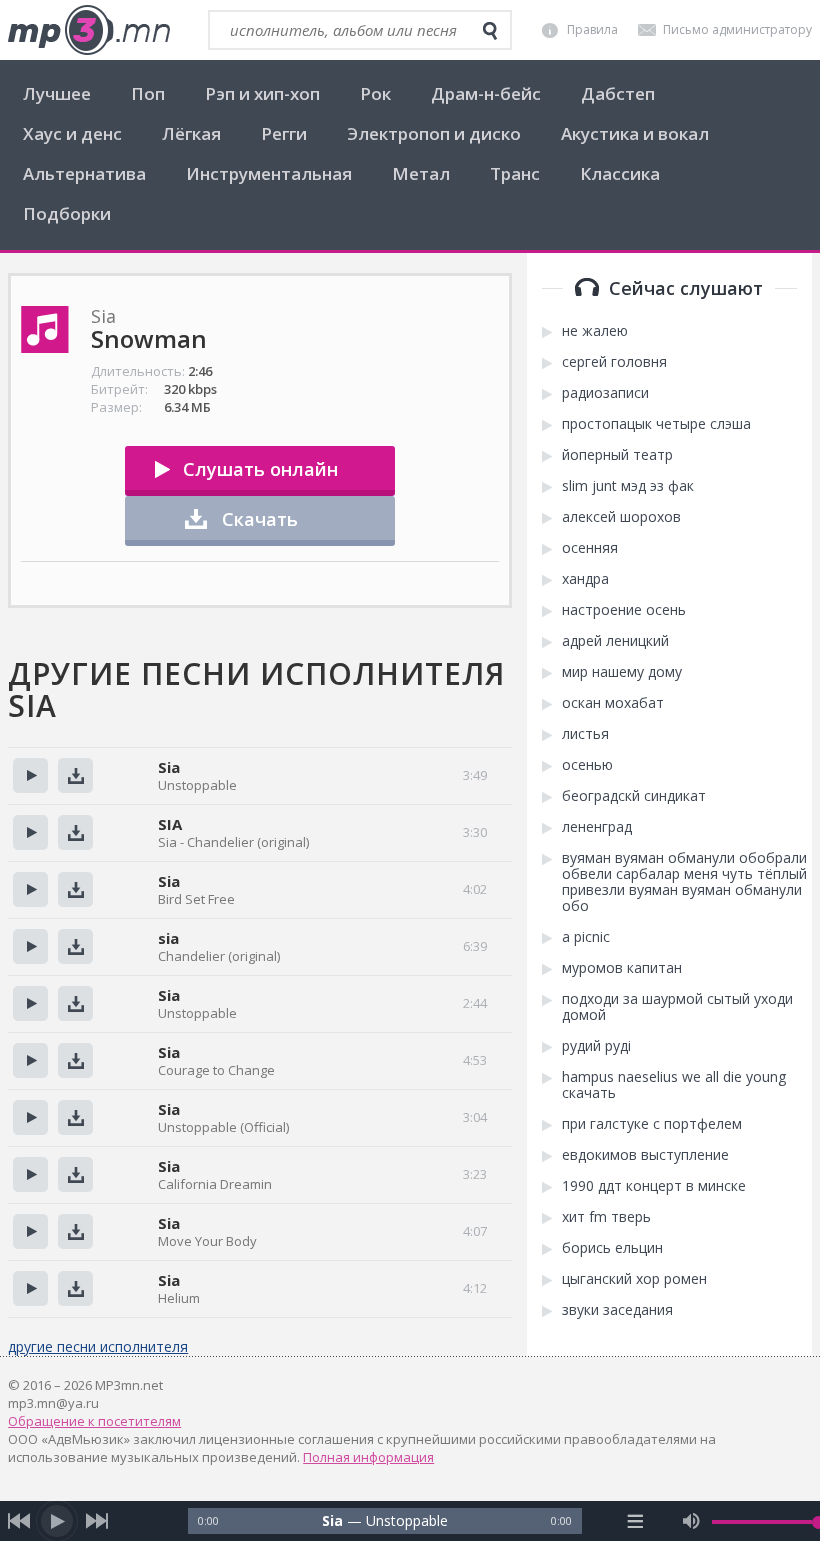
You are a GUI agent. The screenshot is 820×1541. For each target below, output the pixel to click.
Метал (421, 173)
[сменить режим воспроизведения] (635, 1521)
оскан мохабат (613, 703)
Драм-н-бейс (486, 93)
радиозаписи (605, 393)
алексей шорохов (621, 517)
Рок (375, 93)
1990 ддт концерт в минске (654, 1186)
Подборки (67, 213)
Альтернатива (84, 173)
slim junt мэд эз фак (628, 486)
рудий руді (596, 1046)
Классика (620, 173)
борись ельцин (612, 1248)
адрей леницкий (615, 641)
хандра (585, 579)
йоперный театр (617, 455)
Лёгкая (191, 133)
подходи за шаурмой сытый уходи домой (677, 1007)
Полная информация (368, 1457)
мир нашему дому (622, 672)
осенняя (590, 548)
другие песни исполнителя (98, 1346)
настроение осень (624, 610)
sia (168, 938)
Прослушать (30, 775)
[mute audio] (691, 1521)
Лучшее (57, 93)
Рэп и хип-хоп (262, 93)
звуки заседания (617, 1310)
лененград (597, 827)
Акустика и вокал (635, 133)
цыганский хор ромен (634, 1279)
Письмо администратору (737, 29)
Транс (515, 173)
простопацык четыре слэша (656, 424)
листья (585, 734)
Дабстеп (618, 93)
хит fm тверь (606, 1217)
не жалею (595, 331)
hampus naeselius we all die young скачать (674, 1085)
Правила (592, 29)
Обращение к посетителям (94, 1421)
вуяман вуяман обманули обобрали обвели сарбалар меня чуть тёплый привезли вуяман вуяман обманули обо (684, 882)
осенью (587, 765)
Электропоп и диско (434, 133)
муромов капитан (622, 968)
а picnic (586, 937)
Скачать (260, 519)
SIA (170, 824)
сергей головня (614, 362)
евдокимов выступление (645, 1155)
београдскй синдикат (634, 796)
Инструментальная (269, 173)
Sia (169, 767)
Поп (148, 93)
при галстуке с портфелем (652, 1124)
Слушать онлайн (260, 469)
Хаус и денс (72, 133)
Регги (284, 133)
